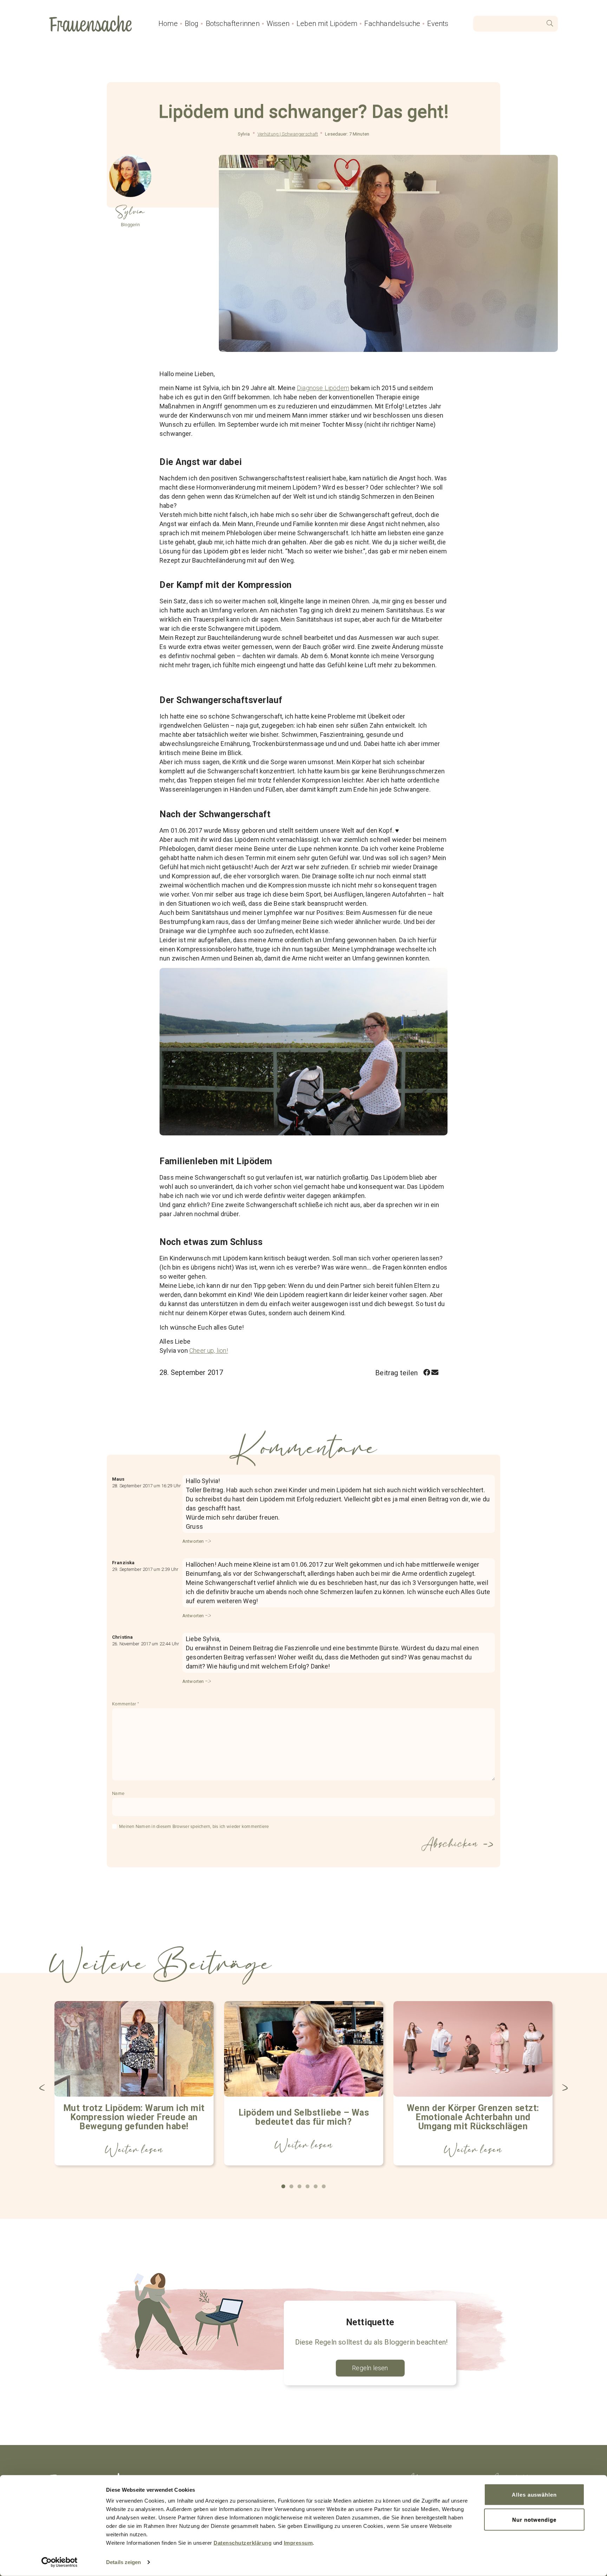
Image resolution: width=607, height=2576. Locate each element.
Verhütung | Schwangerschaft (288, 134)
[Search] (550, 24)
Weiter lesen (134, 2150)
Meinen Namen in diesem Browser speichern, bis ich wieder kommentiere (194, 1827)
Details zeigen (123, 2562)
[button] (427, 1373)
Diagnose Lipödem (323, 388)
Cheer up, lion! (209, 1351)
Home (168, 24)
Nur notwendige (534, 2519)
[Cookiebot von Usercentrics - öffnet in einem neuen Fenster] (60, 2562)
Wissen (278, 24)
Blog (192, 24)
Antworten (193, 1541)
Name (118, 1794)
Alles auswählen (534, 2495)
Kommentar (125, 1704)
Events (438, 24)
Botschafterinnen (233, 24)
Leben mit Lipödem (327, 24)
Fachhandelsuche (392, 24)
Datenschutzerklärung (243, 2543)
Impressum (298, 2543)
